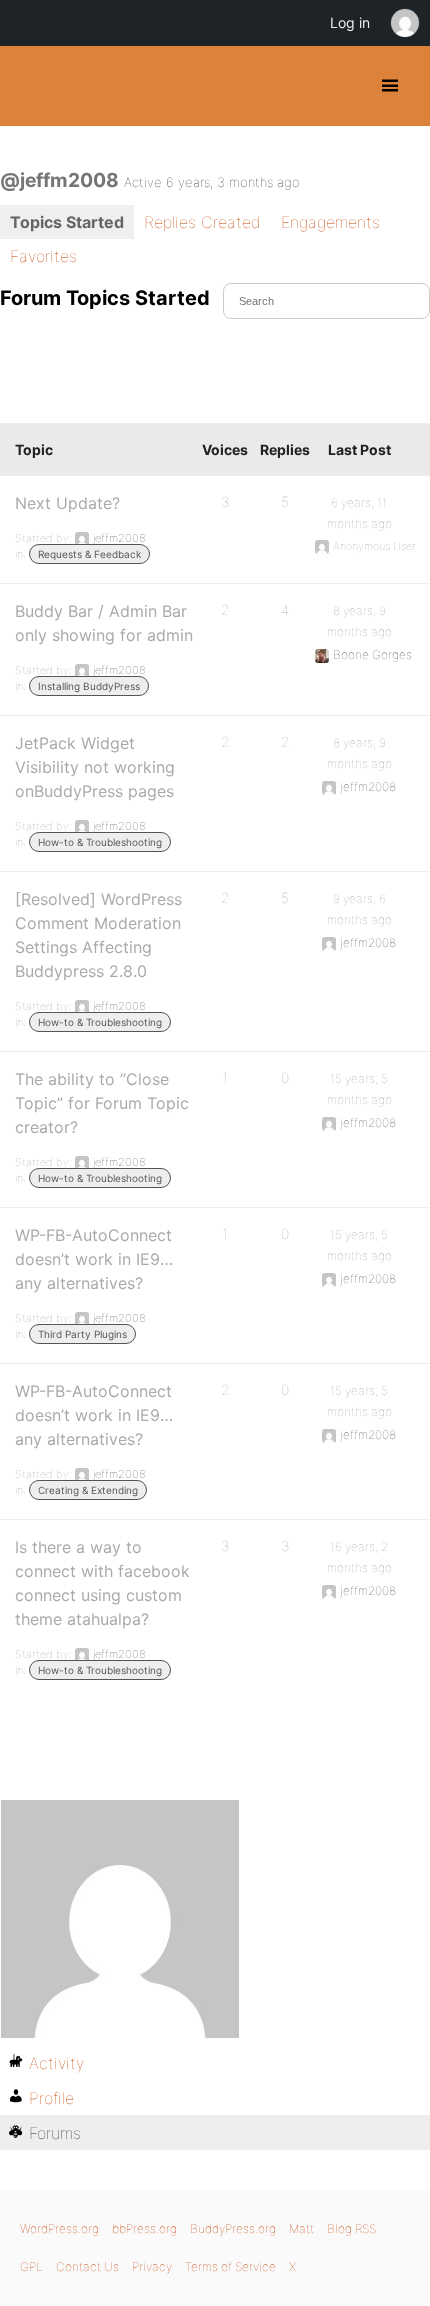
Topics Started (67, 222)
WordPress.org (59, 2228)
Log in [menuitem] (350, 22)
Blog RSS (351, 2228)
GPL (31, 2266)
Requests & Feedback (89, 554)
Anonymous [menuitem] (404, 23)
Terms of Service (230, 2266)
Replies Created (202, 222)
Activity (56, 2063)
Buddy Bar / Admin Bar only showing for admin (104, 623)
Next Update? (67, 503)
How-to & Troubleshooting (100, 842)
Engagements (330, 222)
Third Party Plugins (82, 1334)
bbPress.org (144, 2228)
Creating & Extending (88, 1490)
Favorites (43, 256)
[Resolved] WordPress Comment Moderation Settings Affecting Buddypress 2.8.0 (98, 935)
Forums (55, 2133)
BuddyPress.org (32, 86)
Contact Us (87, 2266)
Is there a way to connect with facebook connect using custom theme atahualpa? (102, 1583)
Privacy (152, 2266)
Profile (51, 2098)
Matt (301, 2228)
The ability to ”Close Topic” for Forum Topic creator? (102, 1103)
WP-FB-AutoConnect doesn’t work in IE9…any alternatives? (94, 1259)
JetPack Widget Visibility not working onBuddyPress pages (95, 767)
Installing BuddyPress (89, 686)
